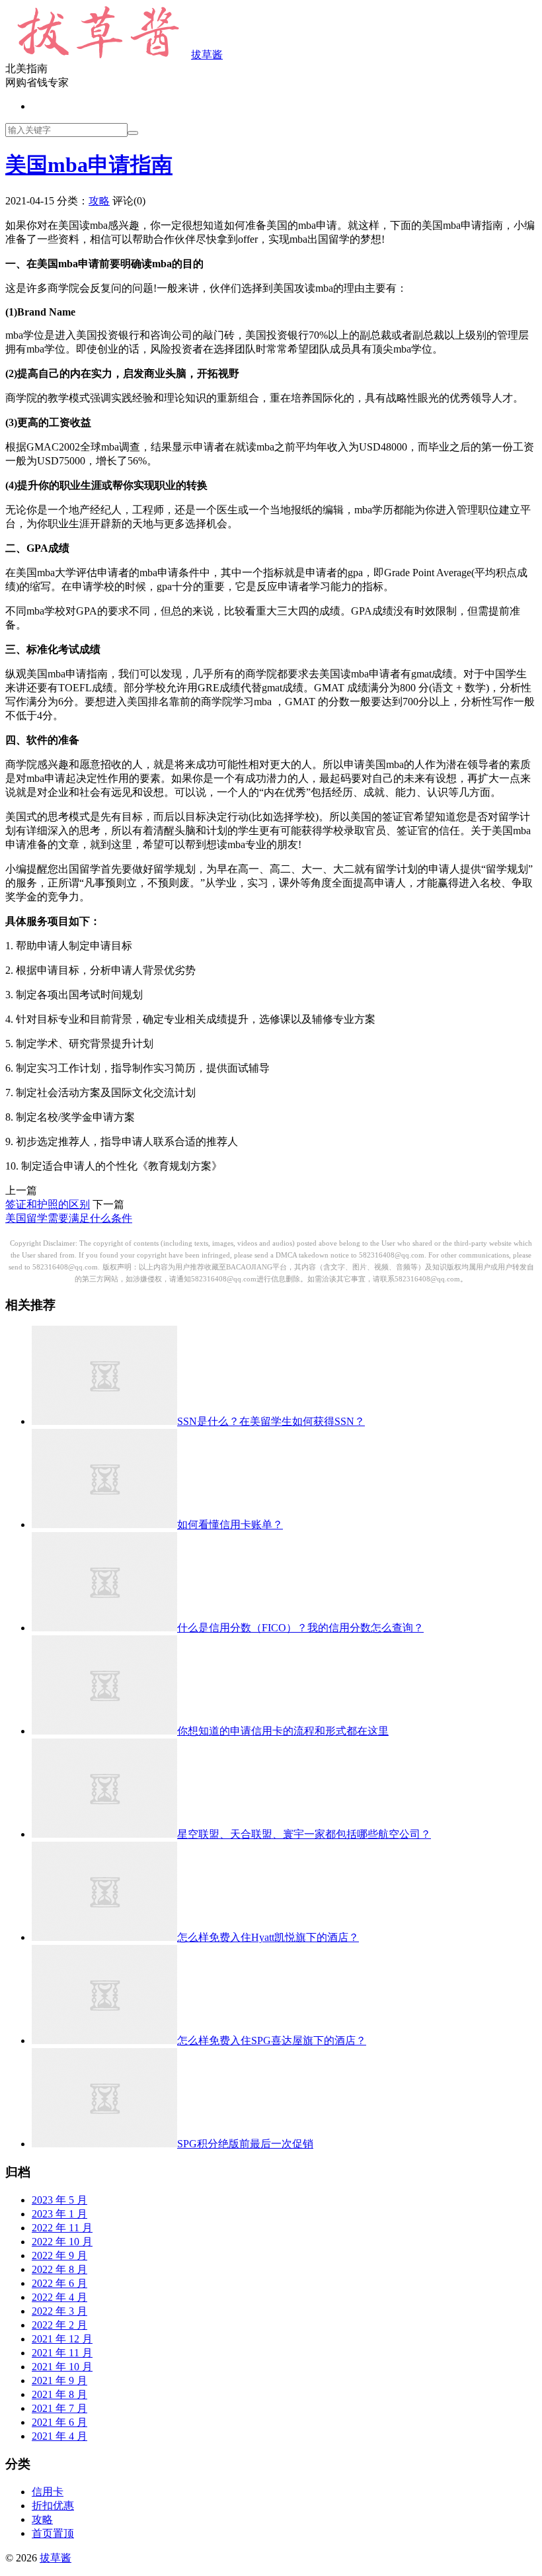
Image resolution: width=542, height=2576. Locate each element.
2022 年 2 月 (59, 2325)
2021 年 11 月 (62, 2353)
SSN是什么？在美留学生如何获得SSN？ (271, 1421)
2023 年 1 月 (59, 2214)
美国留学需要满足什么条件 (69, 1218)
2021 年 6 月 (59, 2422)
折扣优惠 (53, 2506)
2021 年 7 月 (59, 2408)
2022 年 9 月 (59, 2255)
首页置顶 (53, 2533)
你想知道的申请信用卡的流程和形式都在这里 (283, 1731)
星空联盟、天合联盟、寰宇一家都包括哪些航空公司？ (304, 1834)
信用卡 (48, 2492)
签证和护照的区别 (48, 1204)
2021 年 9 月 (59, 2381)
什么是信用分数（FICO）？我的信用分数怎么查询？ (300, 1628)
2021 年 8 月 (59, 2394)
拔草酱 (207, 55)
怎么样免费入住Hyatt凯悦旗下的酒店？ (268, 1937)
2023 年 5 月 (59, 2200)
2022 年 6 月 (59, 2283)
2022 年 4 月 (59, 2297)
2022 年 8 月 (59, 2269)
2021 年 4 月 (59, 2436)
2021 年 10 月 (62, 2367)
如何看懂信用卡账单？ (230, 1524)
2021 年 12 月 (62, 2339)
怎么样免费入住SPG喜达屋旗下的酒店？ (272, 2040)
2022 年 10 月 (62, 2242)
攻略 (99, 201)
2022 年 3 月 (59, 2311)
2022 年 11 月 (62, 2228)
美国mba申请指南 (89, 165)
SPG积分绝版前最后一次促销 (245, 2144)
